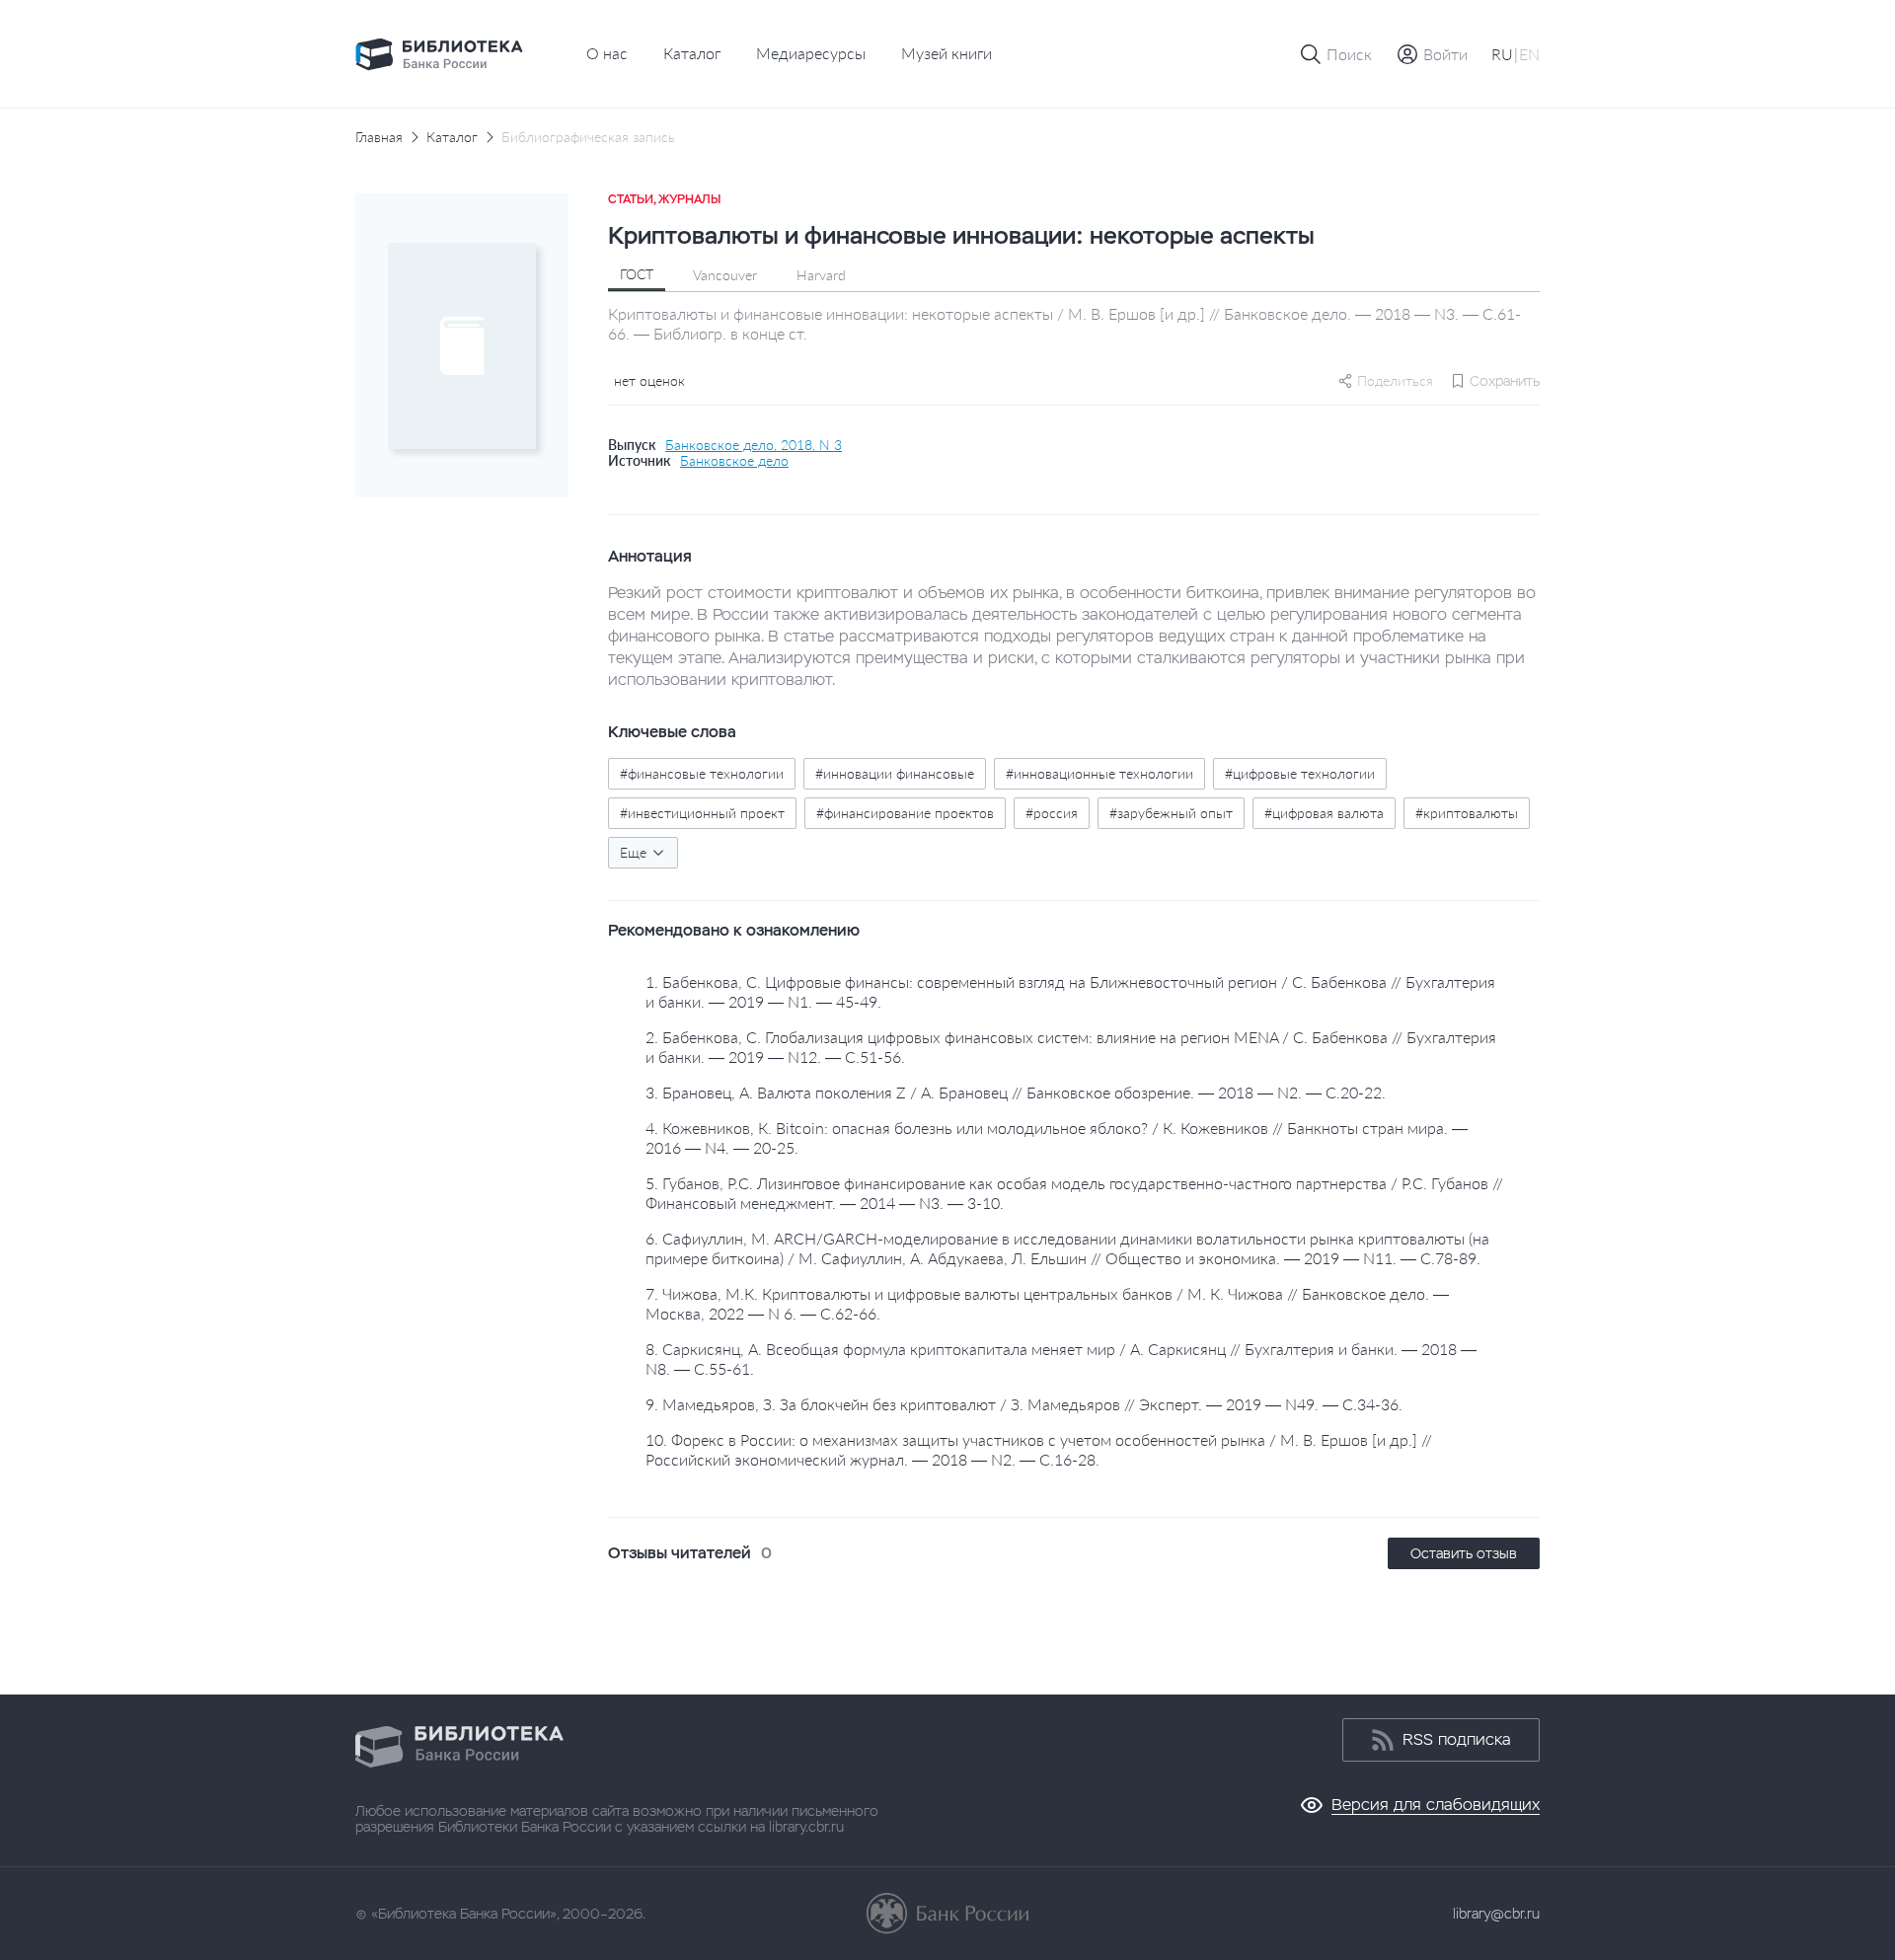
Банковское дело (734, 461)
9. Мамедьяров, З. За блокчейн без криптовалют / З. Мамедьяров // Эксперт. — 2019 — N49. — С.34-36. (1024, 1404)
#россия (1052, 813)
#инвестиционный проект (702, 813)
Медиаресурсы (811, 53)
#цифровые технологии (1300, 773)
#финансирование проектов (905, 813)
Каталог (692, 53)
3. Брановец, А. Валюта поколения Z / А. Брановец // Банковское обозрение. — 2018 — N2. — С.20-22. (1016, 1092)
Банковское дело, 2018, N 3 (754, 445)
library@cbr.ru (1496, 1914)
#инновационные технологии (1099, 773)
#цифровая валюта (1324, 813)
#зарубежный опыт (1171, 813)
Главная (379, 137)
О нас (607, 53)
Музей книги (947, 53)
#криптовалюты (1467, 813)
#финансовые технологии (702, 773)
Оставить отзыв (1464, 1553)
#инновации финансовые (895, 773)
